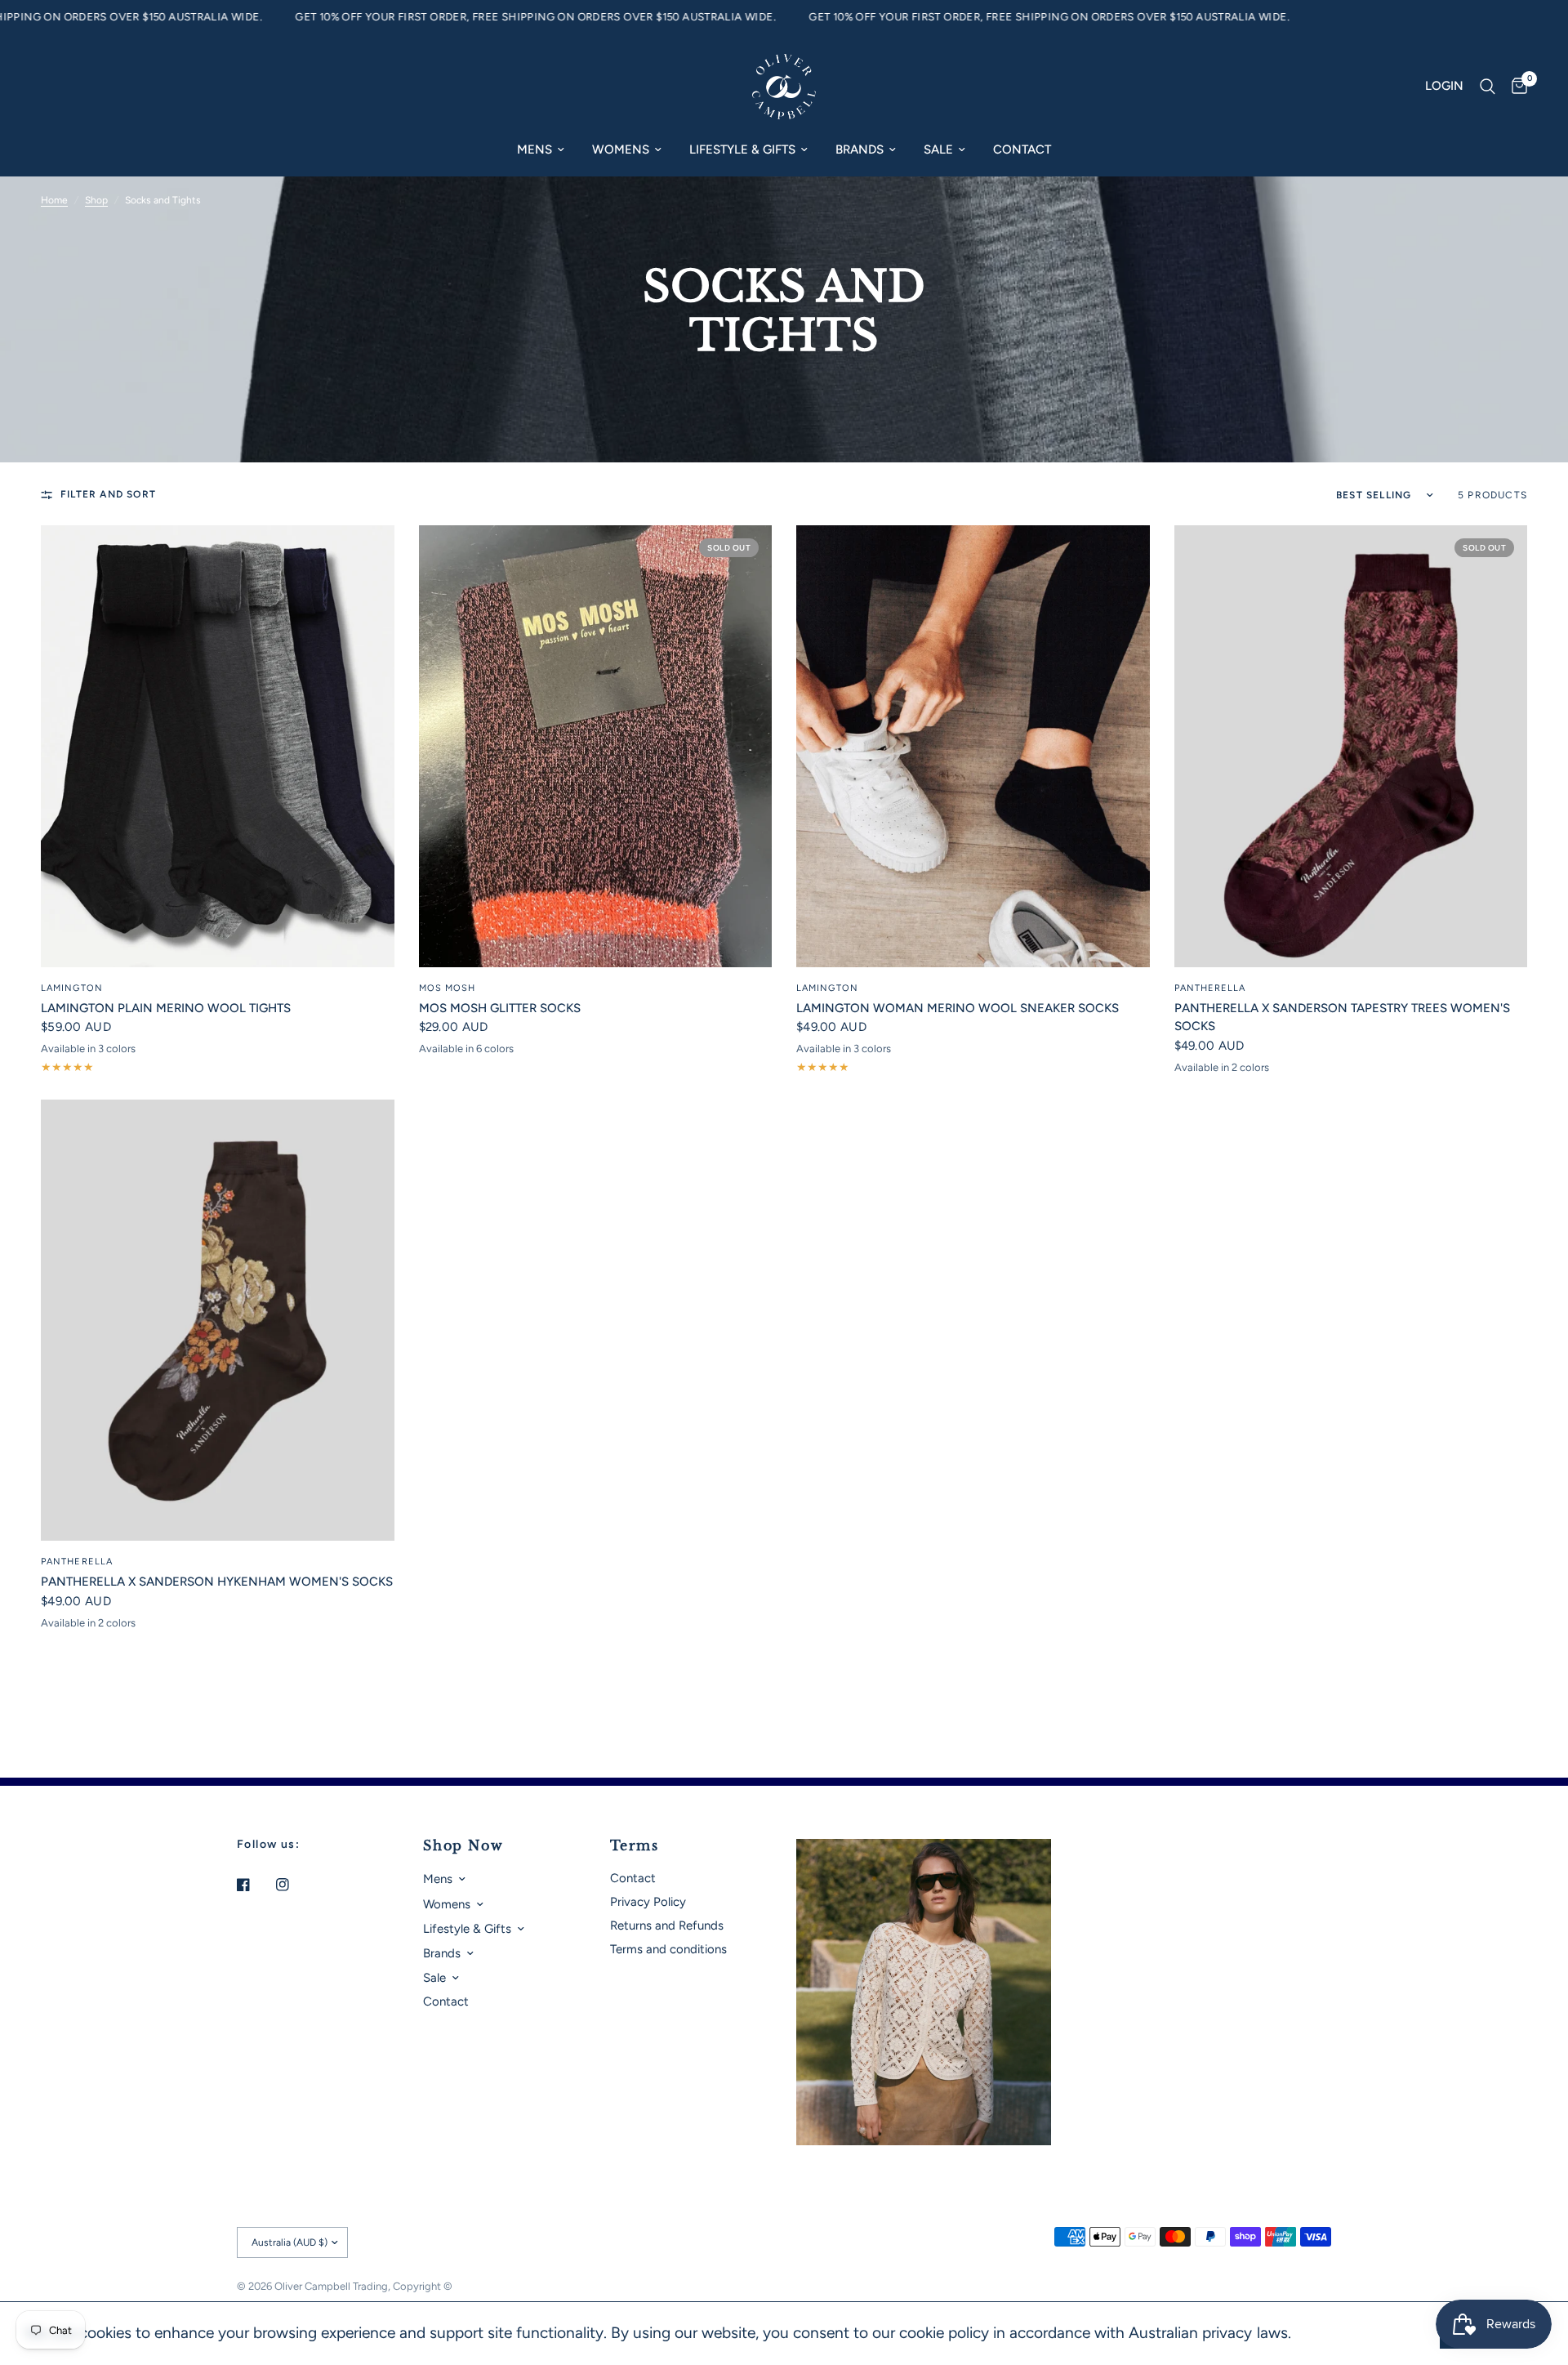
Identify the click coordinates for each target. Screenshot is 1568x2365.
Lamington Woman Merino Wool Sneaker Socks (958, 1008)
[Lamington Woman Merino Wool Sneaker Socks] (973, 746)
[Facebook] (255, 1885)
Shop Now (463, 1845)
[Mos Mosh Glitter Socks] (596, 746)
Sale (938, 149)
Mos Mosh (448, 988)
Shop (96, 200)
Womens (621, 149)
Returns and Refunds (667, 1925)
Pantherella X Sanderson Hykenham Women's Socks (217, 1582)
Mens (535, 149)
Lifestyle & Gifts (742, 149)
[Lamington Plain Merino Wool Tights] (218, 746)
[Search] (1488, 87)
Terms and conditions (668, 1949)
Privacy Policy (648, 1902)
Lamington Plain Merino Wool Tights (166, 1008)
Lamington (72, 988)
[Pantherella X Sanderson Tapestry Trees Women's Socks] (1351, 746)
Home (54, 200)
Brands (860, 149)
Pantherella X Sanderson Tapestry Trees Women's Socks (1342, 1017)
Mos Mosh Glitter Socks (500, 1008)
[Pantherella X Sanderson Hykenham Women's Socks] (218, 1321)
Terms (635, 1845)
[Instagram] (294, 1885)
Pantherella (1210, 988)
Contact (1022, 149)
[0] (1515, 87)
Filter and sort (108, 494)
